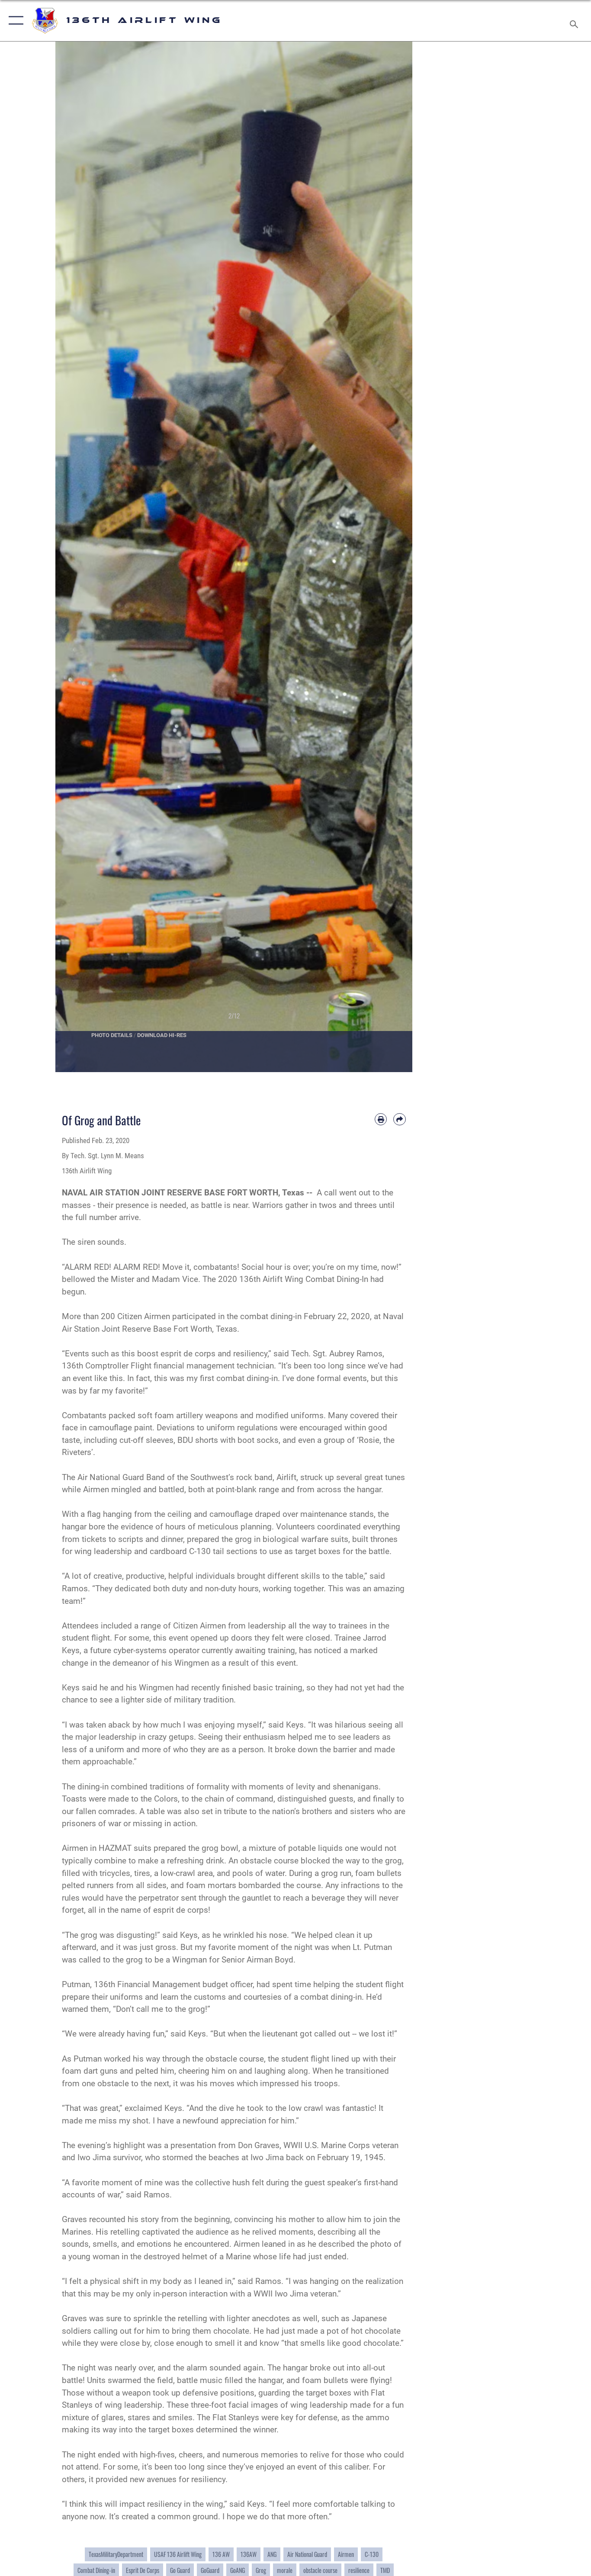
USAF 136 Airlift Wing (178, 2554)
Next (395, 557)
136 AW (221, 2554)
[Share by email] (400, 1119)
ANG (272, 2554)
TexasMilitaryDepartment (116, 2554)
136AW (249, 2554)
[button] (14, 21)
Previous (73, 557)
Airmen (346, 2554)
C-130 (372, 2554)
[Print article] (381, 1119)
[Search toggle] (575, 21)
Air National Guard (307, 2554)
